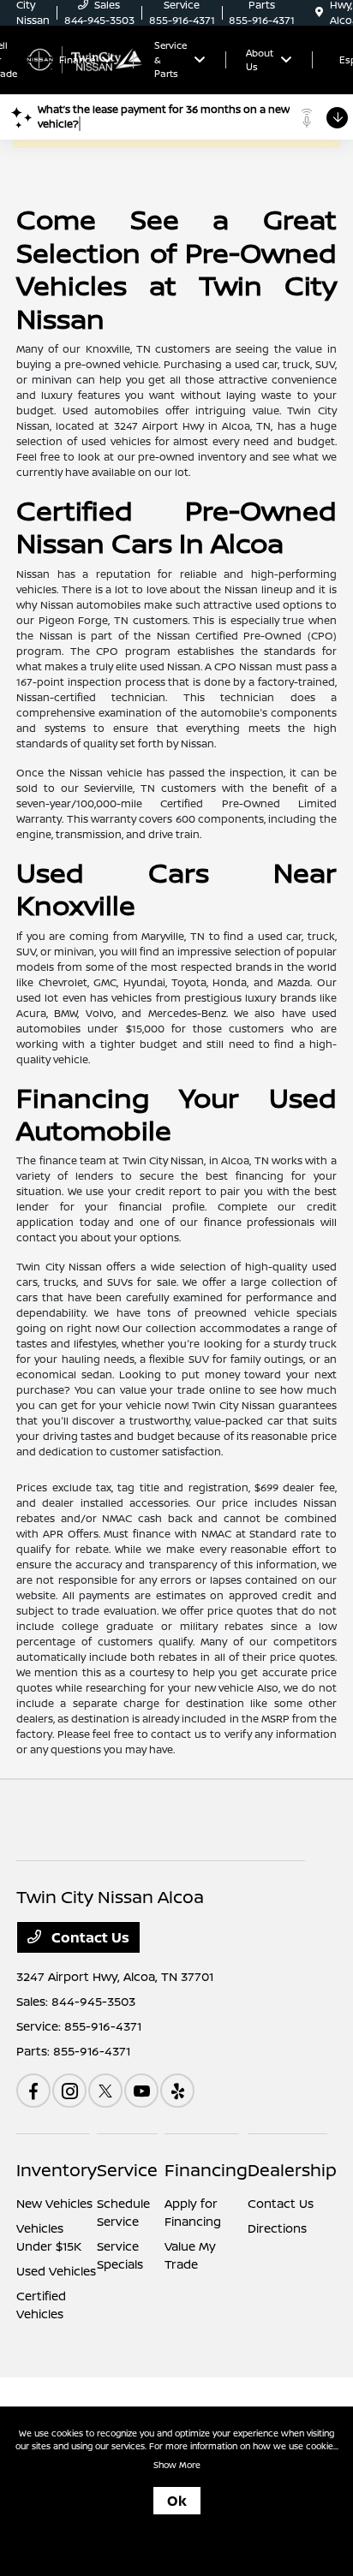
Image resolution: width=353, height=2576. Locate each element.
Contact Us (89, 1937)
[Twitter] (105, 2091)
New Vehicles (54, 2203)
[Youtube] (141, 2091)
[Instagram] (69, 2091)
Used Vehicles (56, 2271)
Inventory (57, 2170)
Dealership (292, 2170)
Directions (277, 2228)
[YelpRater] (177, 2091)
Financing (206, 2170)
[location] (319, 12)
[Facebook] (33, 2091)
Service (127, 2170)
